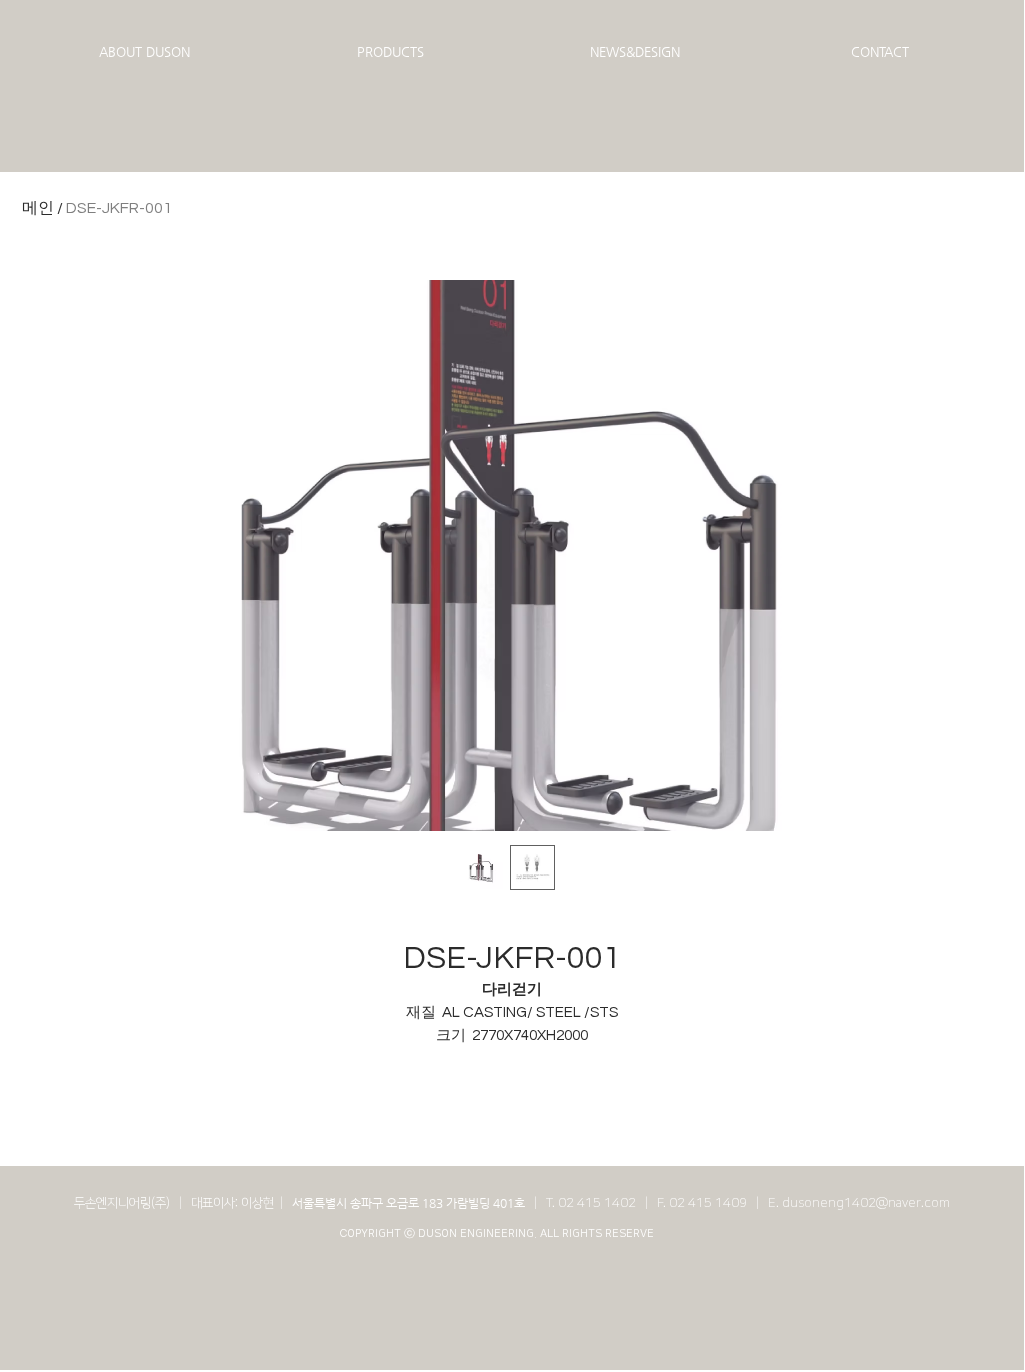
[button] (144, 52)
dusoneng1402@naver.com (866, 1203)
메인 (38, 208)
